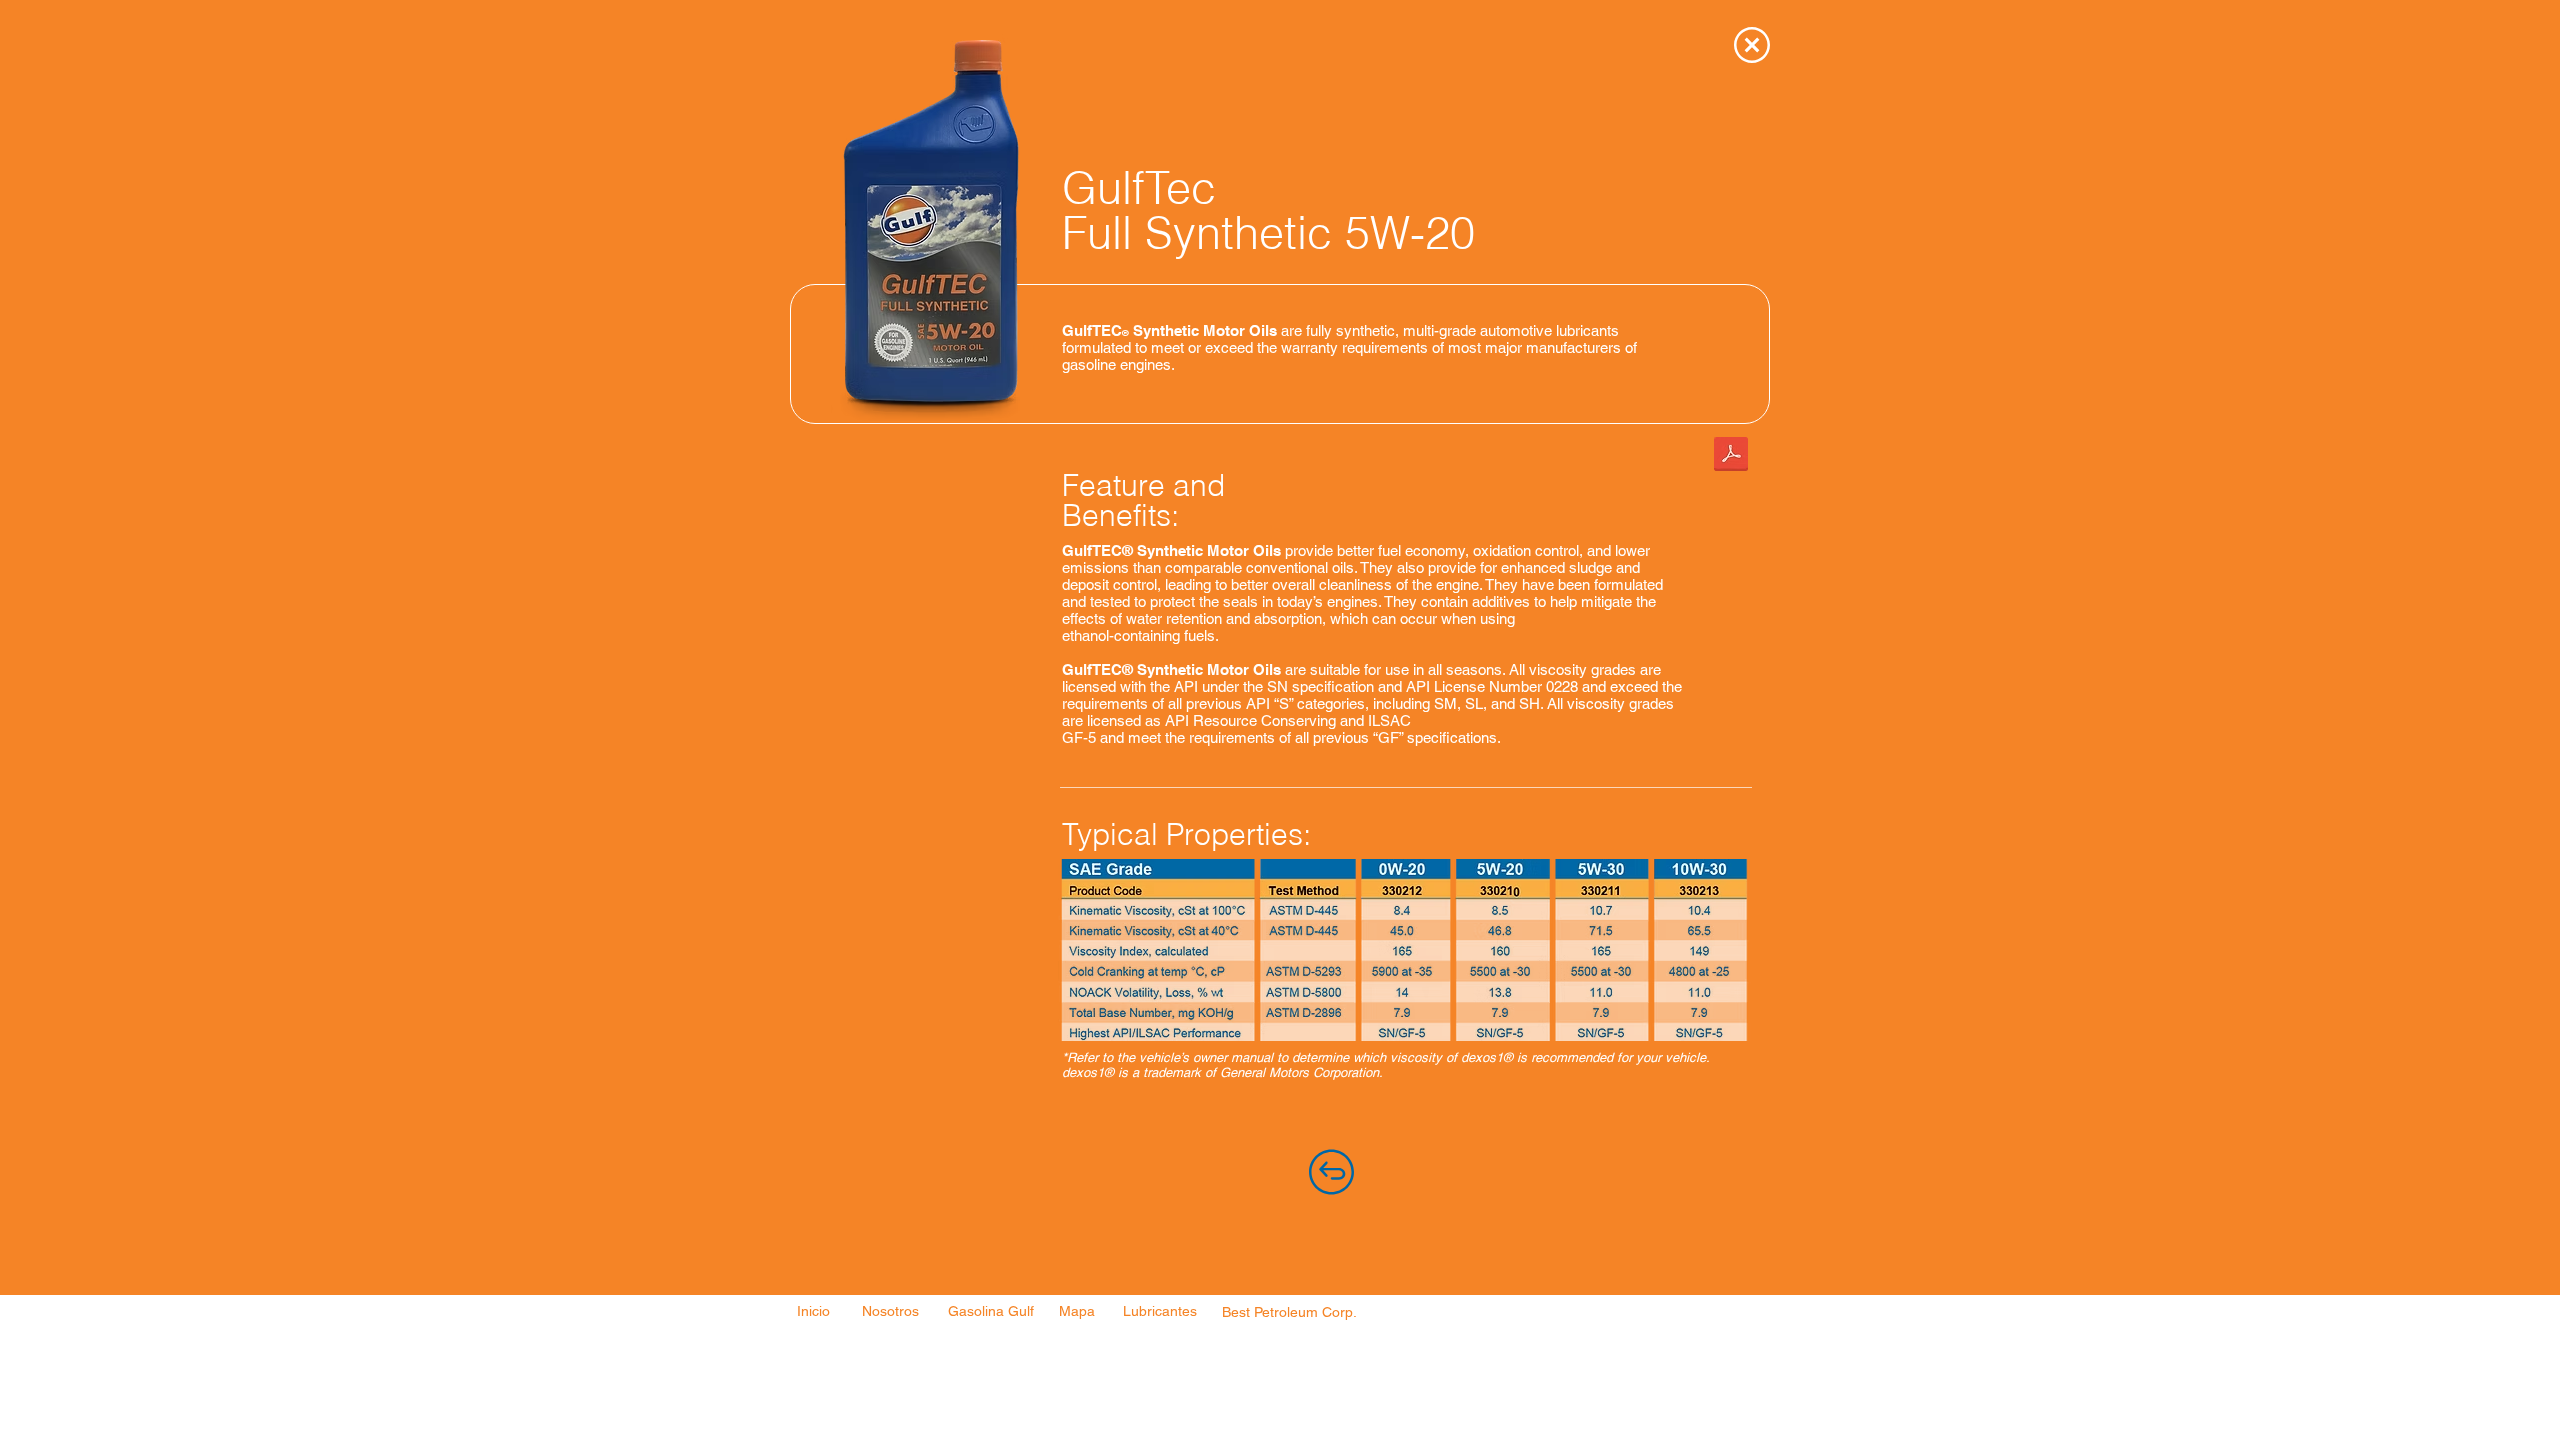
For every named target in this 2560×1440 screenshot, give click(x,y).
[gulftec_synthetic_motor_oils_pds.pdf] (1731, 456)
